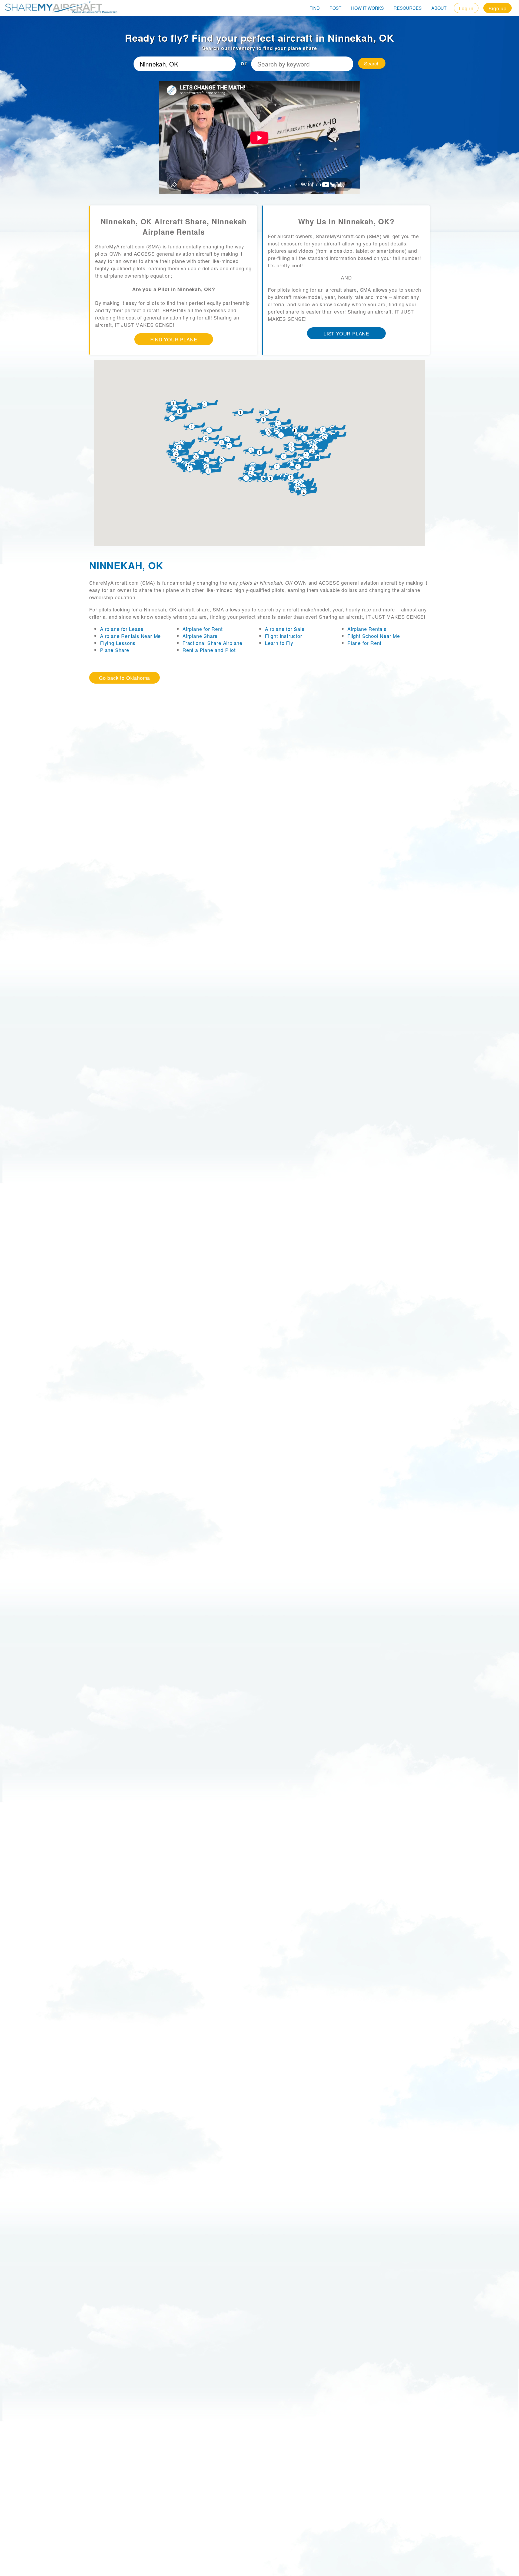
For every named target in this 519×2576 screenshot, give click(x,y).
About (439, 8)
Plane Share (115, 650)
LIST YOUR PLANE (346, 333)
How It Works (367, 8)
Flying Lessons (118, 643)
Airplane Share (200, 636)
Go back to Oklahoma (124, 678)
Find (315, 8)
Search (372, 63)
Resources (408, 8)
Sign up (498, 8)
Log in (466, 8)
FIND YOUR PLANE (174, 339)
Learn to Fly (279, 643)
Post (335, 8)
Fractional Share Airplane (212, 643)
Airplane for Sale (285, 629)
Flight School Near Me (374, 636)
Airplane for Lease (122, 629)
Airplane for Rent (203, 629)
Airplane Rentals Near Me (130, 636)
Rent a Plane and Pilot (209, 650)
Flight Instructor (284, 636)
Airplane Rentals (367, 629)
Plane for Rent (364, 643)
